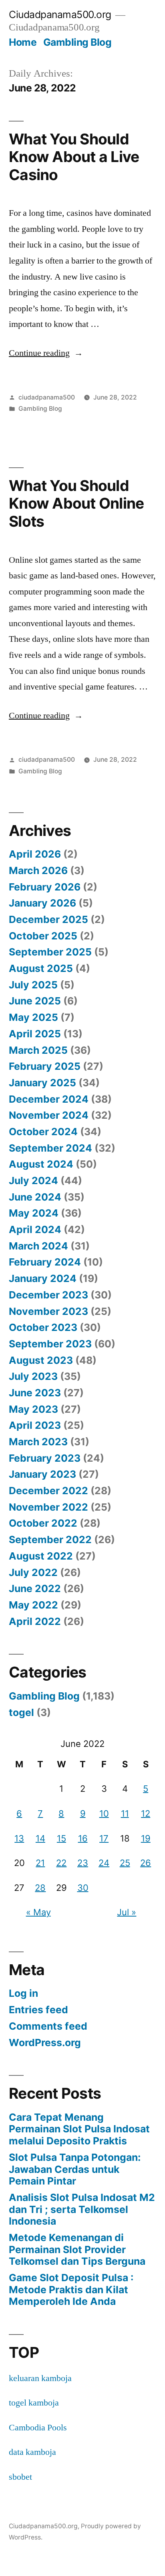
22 (61, 1863)
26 (146, 1863)
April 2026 (35, 854)
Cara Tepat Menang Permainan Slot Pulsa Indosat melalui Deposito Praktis (79, 2129)
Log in (23, 1993)
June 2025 (35, 1001)
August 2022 (41, 1556)
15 (61, 1838)
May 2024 (34, 1213)
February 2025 (45, 1066)
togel (21, 1712)
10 (104, 1813)
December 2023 (48, 1295)
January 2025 (42, 1083)
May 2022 (33, 1605)
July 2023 (33, 1376)
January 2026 (42, 903)
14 (40, 1838)
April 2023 (35, 1425)
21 (40, 1863)
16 (83, 1838)
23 (83, 1863)
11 (125, 1813)
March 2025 (38, 1050)
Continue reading (46, 353)
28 (40, 1888)
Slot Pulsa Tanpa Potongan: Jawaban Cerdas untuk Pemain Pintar (75, 2169)
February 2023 (45, 1458)
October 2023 (43, 1327)
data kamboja (32, 2452)
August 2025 (41, 968)
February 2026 (45, 887)
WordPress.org (45, 2043)
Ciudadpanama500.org (60, 14)
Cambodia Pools (38, 2428)
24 (104, 1863)
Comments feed (48, 2026)
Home (23, 42)
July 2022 (33, 1572)
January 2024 (43, 1278)
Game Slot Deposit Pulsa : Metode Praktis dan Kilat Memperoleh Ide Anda (71, 2289)
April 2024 (35, 1229)
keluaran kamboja (40, 2378)
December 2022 (48, 1491)
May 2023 (33, 1409)
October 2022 (43, 1523)
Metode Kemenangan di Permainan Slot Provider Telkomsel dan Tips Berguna (77, 2249)
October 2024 (43, 1132)
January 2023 (42, 1474)
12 (146, 1813)
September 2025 (50, 952)
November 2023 (48, 1311)
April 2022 (35, 1621)
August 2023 (41, 1360)
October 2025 (43, 936)
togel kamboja (34, 2403)
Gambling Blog (77, 42)
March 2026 (38, 870)
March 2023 (38, 1442)
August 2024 (41, 1164)
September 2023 (50, 1344)
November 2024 (49, 1115)
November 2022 (48, 1507)
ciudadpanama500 (47, 397)
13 (19, 1838)
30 (83, 1888)
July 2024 (33, 1180)
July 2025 (33, 985)
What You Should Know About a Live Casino (74, 157)
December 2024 (49, 1099)
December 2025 (48, 919)
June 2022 (35, 1588)
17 (104, 1838)
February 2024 (45, 1262)
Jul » (127, 1912)
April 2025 (35, 1034)
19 (146, 1838)
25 (125, 1863)
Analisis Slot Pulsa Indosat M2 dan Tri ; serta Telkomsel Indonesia (82, 2209)
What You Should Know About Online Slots (76, 503)
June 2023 (35, 1393)
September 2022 (50, 1540)
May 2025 (33, 1017)
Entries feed (38, 2010)
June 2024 (35, 1197)
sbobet (20, 2477)
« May (38, 1912)
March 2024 (38, 1246)
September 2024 (50, 1148)
